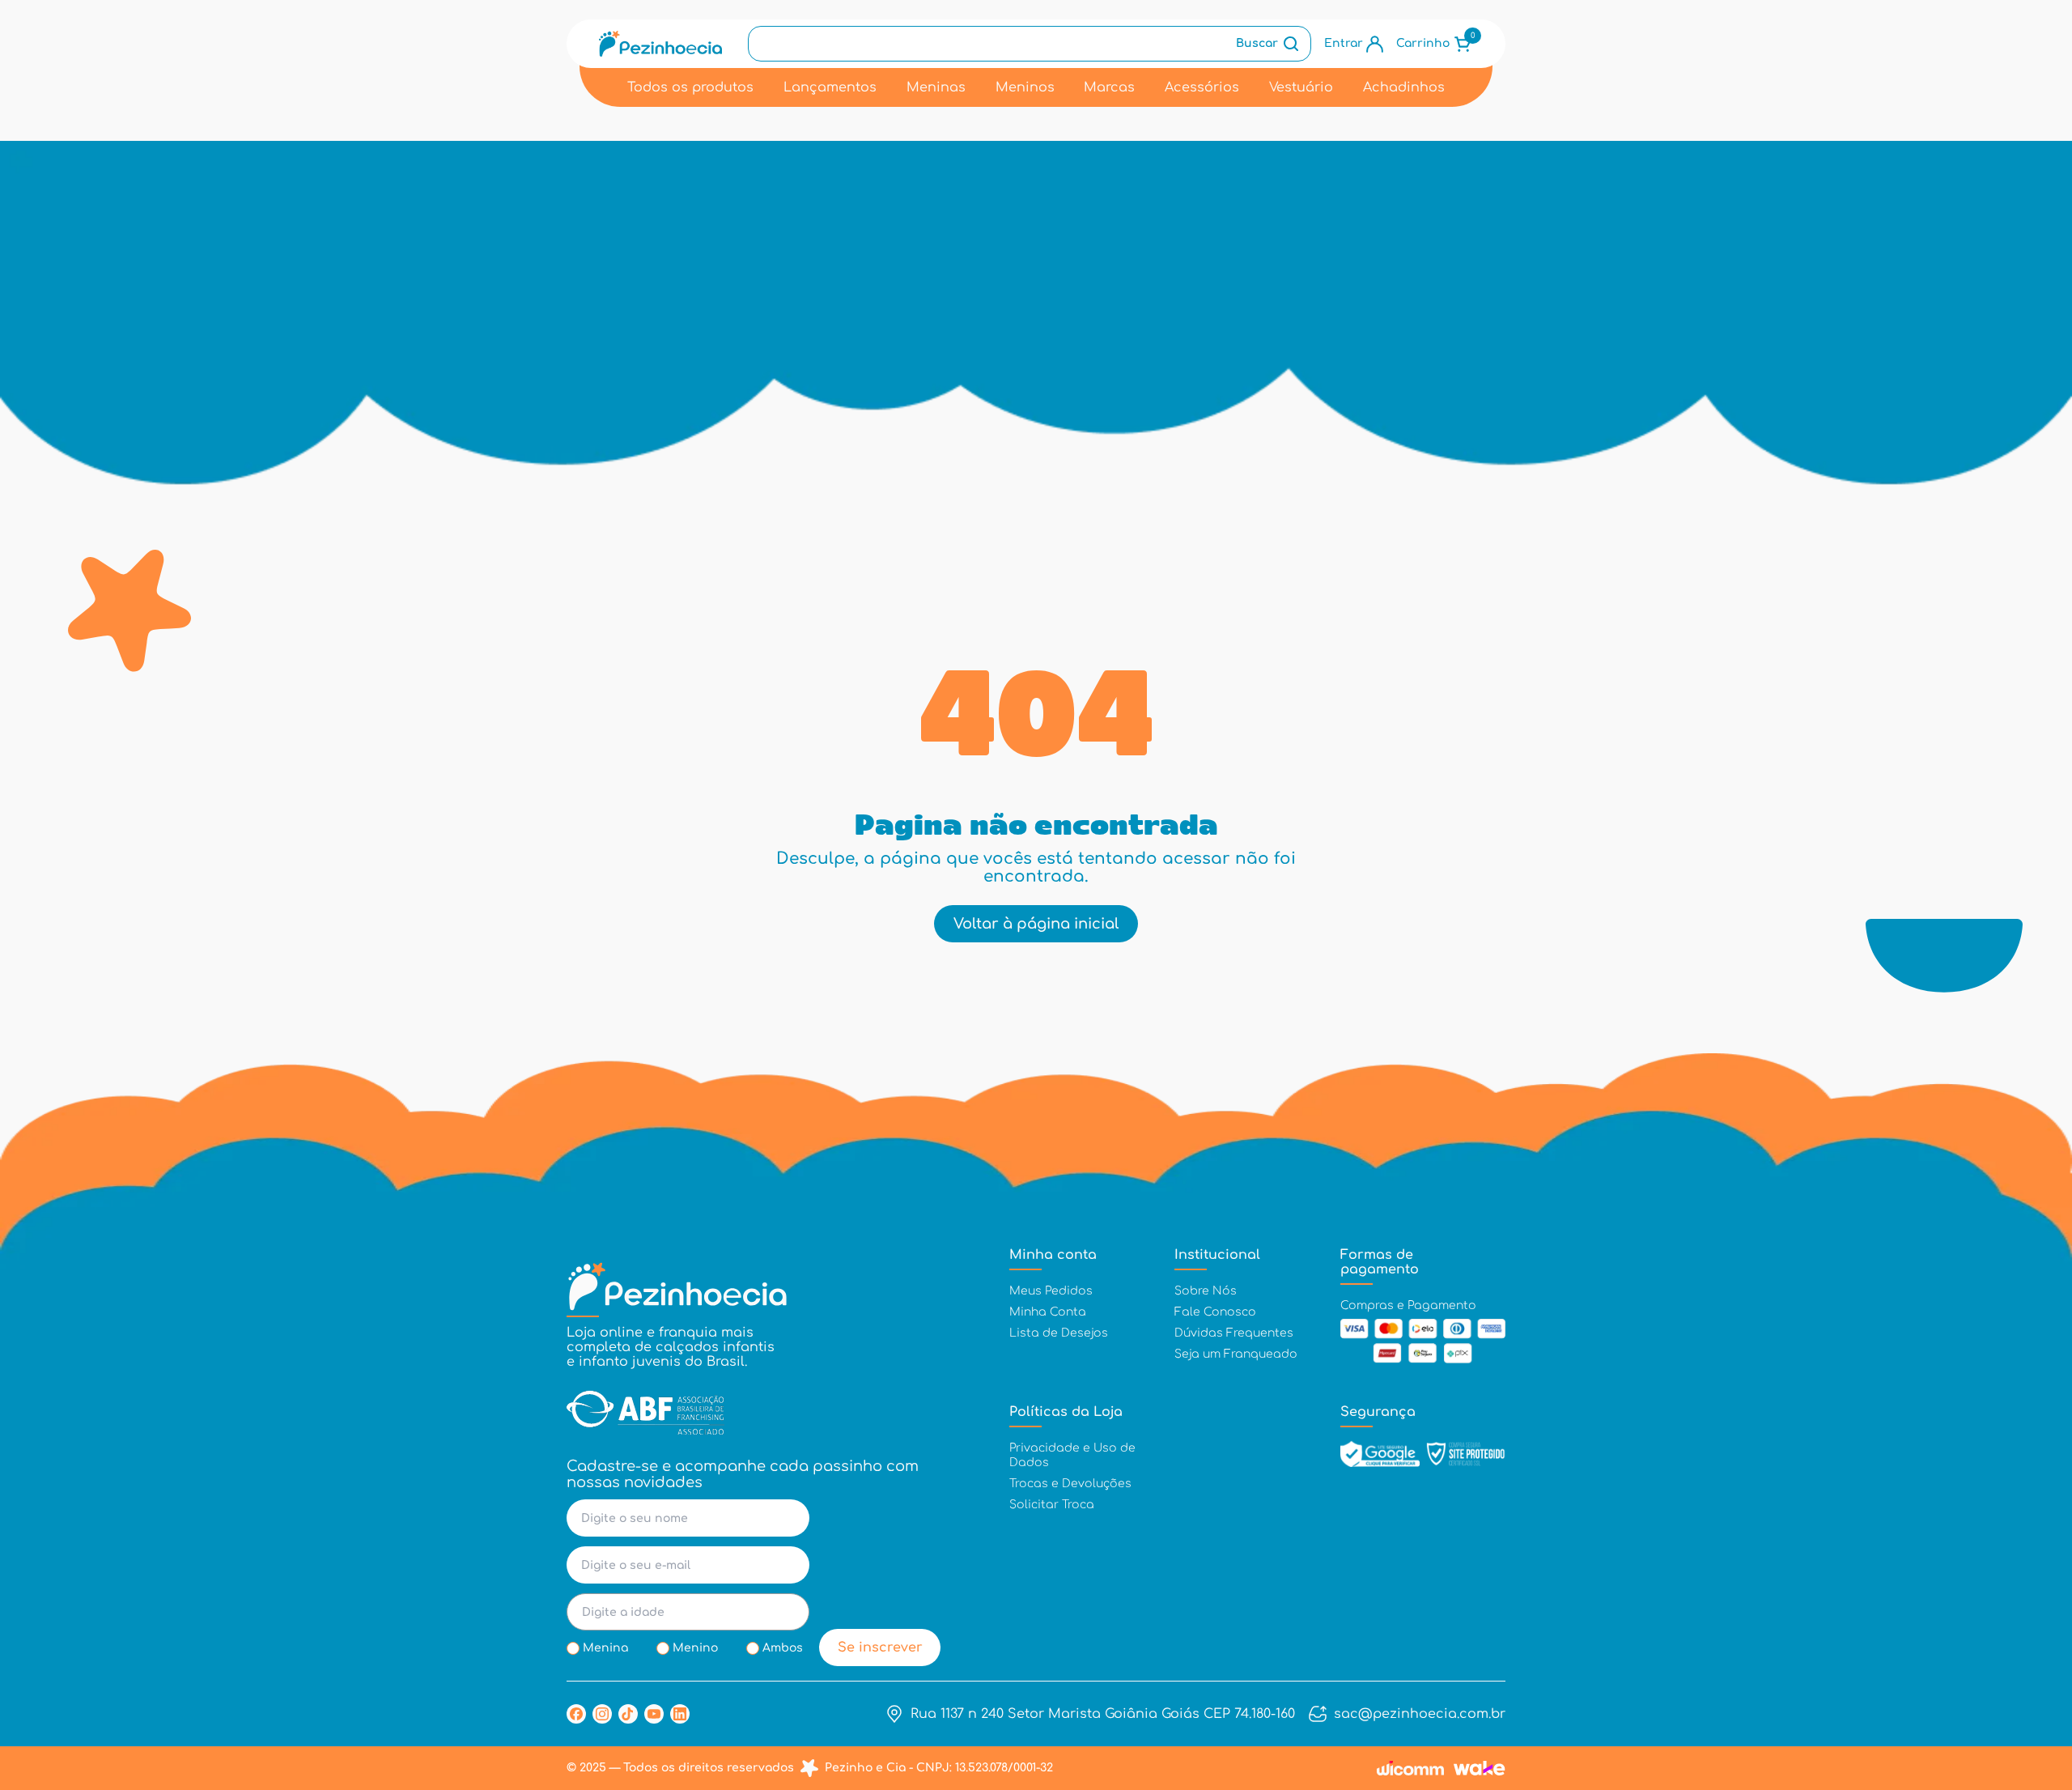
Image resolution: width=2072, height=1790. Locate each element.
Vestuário (1301, 87)
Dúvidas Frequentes (1234, 1333)
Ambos (783, 1648)
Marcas (1109, 87)
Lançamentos (830, 87)
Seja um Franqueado (1236, 1354)
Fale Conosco (1215, 1312)
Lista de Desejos (1059, 1333)
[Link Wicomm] (1410, 1768)
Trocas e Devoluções (1070, 1484)
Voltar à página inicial (1036, 924)
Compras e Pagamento (1408, 1305)
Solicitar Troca (1052, 1505)
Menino (695, 1648)
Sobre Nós (1206, 1291)
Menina (605, 1648)
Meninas (936, 87)
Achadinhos (1404, 87)
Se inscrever (880, 1648)
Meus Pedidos (1051, 1291)
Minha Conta (1048, 1312)
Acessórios (1202, 87)
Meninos (1025, 87)
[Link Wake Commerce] (1480, 1768)
